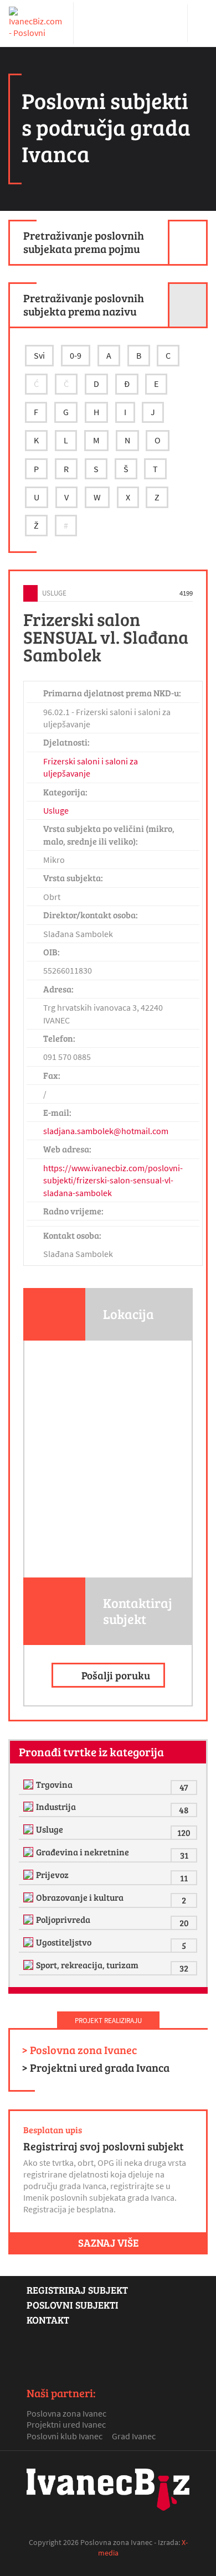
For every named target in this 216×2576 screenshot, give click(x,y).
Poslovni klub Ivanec (65, 2436)
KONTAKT (48, 2320)
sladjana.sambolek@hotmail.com (106, 1131)
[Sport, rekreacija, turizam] (30, 1965)
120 (184, 1832)
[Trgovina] (30, 1784)
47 (184, 1787)
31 (184, 1855)
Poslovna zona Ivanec (66, 2413)
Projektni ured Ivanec (66, 2424)
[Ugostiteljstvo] (30, 1942)
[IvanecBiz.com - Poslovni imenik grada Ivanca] (37, 23)
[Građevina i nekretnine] (30, 1852)
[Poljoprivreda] (30, 1920)
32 (184, 1968)
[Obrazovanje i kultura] (30, 1897)
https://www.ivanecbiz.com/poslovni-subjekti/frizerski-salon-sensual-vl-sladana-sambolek (113, 1180)
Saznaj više (108, 2242)
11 (184, 1878)
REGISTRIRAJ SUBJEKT (77, 2290)
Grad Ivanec (134, 2436)
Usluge (54, 593)
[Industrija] (30, 1807)
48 (184, 1810)
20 (184, 1923)
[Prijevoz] (30, 1875)
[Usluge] (30, 1829)
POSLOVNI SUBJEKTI (73, 2305)
